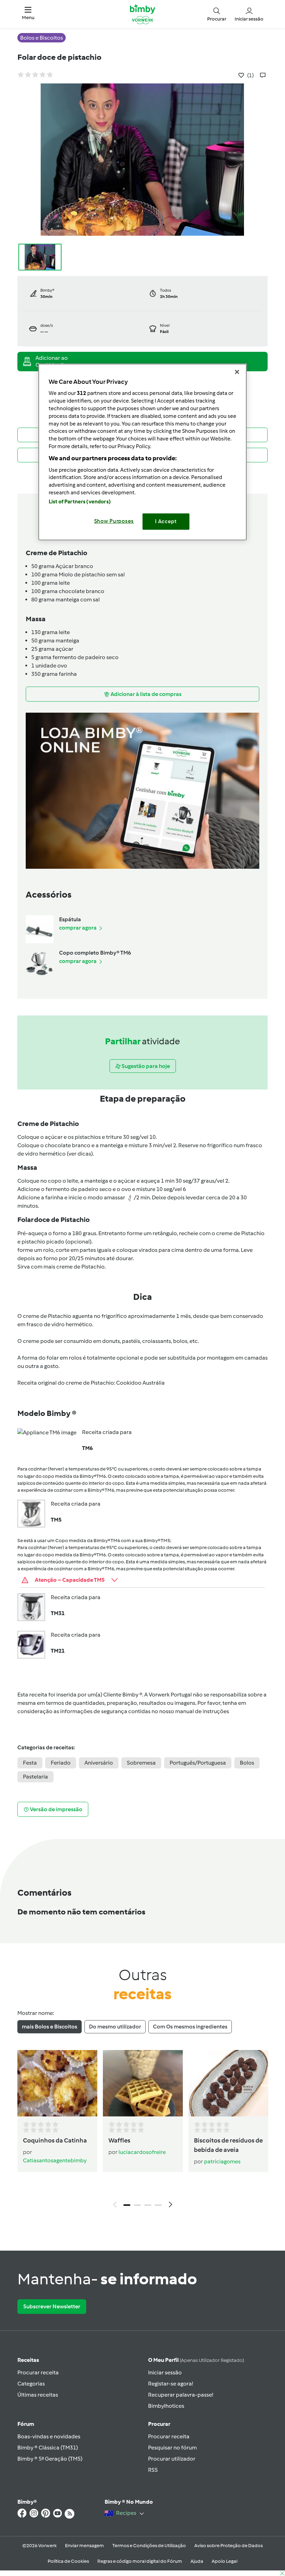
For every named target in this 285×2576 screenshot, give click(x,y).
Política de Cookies (68, 2561)
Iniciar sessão (165, 2372)
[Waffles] (143, 2083)
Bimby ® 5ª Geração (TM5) (50, 2459)
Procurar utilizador (172, 2459)
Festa (30, 1763)
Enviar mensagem (84, 2546)
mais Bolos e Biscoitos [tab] (50, 2027)
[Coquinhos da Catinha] (57, 2083)
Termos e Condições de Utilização (149, 2546)
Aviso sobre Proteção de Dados (229, 2546)
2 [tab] (137, 2205)
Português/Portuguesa (198, 1763)
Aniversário (99, 1763)
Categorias (31, 2384)
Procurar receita (38, 2372)
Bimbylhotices (166, 2406)
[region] (142, 452)
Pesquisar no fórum (172, 2448)
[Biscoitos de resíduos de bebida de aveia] (228, 2083)
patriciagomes (222, 2161)
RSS (153, 2470)
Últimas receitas (38, 2395)
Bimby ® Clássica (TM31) (48, 2448)
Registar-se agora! (170, 2384)
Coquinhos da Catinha (55, 2140)
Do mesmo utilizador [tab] (115, 2027)
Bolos (247, 1763)
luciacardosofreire (142, 2152)
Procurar (159, 2424)
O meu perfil (196, 2360)
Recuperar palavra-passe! (181, 2395)
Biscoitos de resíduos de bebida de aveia (228, 2145)
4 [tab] (158, 2205)
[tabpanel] (142, 2131)
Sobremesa (141, 1763)
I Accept (166, 521)
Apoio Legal (225, 2561)
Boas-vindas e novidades (49, 2436)
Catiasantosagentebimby (55, 2160)
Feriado (61, 1763)
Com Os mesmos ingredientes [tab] (190, 2027)
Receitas (28, 2360)
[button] (28, 14)
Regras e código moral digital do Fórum (140, 2561)
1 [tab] (127, 2205)
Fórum (26, 2424)
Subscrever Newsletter (52, 2306)
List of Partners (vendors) (80, 502)
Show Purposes (114, 521)
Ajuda (197, 2561)
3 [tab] (148, 2205)
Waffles (119, 2140)
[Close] (237, 372)
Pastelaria (35, 1777)
